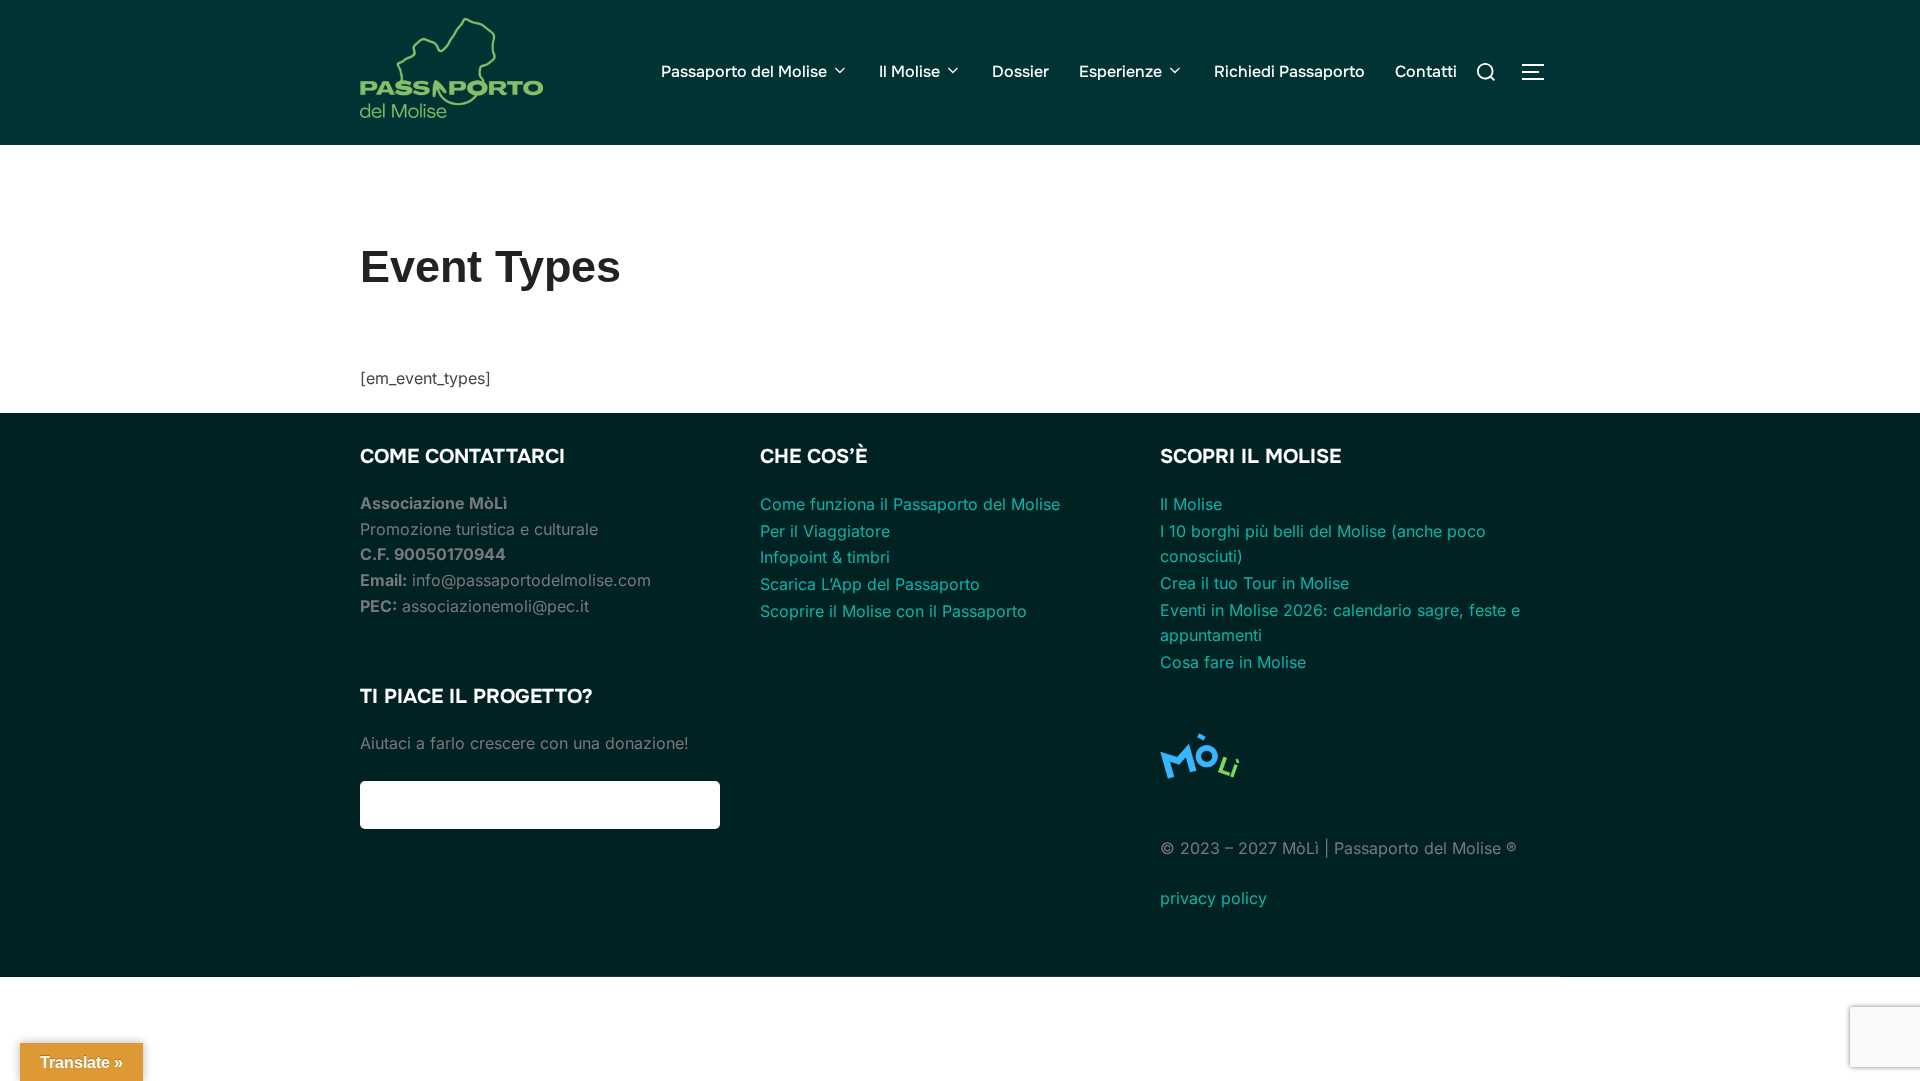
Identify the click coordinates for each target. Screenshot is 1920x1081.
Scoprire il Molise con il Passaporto (893, 611)
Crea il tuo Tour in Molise (1254, 583)
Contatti (1426, 71)
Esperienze (1120, 71)
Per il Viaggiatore (825, 531)
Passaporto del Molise (744, 71)
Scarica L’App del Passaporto (870, 584)
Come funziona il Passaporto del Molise (910, 504)
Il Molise (909, 71)
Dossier (1020, 71)
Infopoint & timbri (825, 557)
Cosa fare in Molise (1233, 662)
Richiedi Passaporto (1289, 71)
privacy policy (1213, 898)
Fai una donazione (540, 805)
